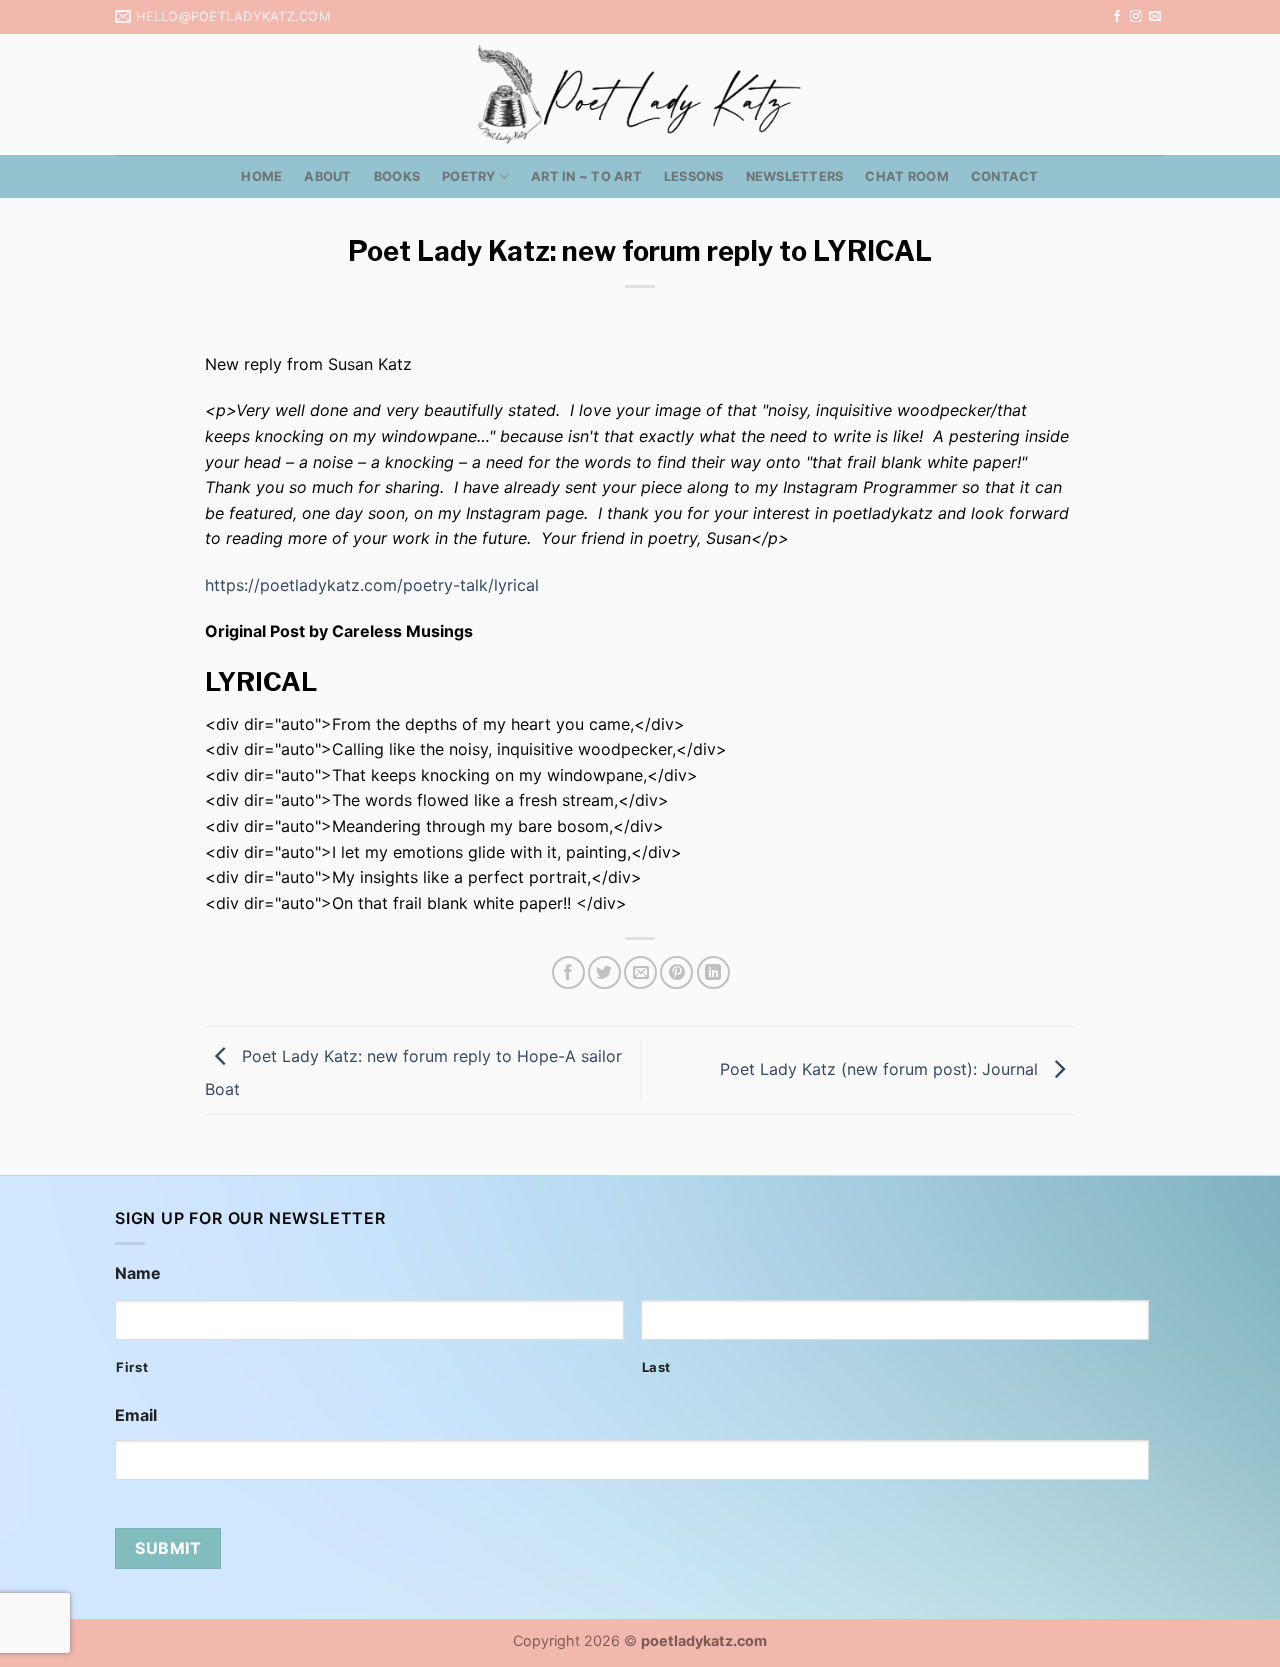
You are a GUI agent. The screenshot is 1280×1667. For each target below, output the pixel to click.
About (327, 176)
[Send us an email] (1155, 17)
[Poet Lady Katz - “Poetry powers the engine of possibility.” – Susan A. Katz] (640, 94)
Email (136, 1415)
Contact (1005, 176)
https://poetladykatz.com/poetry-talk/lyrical (372, 585)
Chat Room (906, 176)
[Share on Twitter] (604, 972)
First (132, 1367)
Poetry (469, 176)
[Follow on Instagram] (1136, 17)
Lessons (694, 176)
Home (261, 176)
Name (138, 1273)
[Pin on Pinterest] (676, 972)
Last (657, 1367)
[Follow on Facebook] (1117, 17)
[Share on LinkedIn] (713, 972)
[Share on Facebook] (568, 972)
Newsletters (795, 176)
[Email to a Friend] (640, 972)
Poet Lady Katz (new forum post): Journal (881, 1069)
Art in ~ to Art (586, 176)
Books (397, 176)
